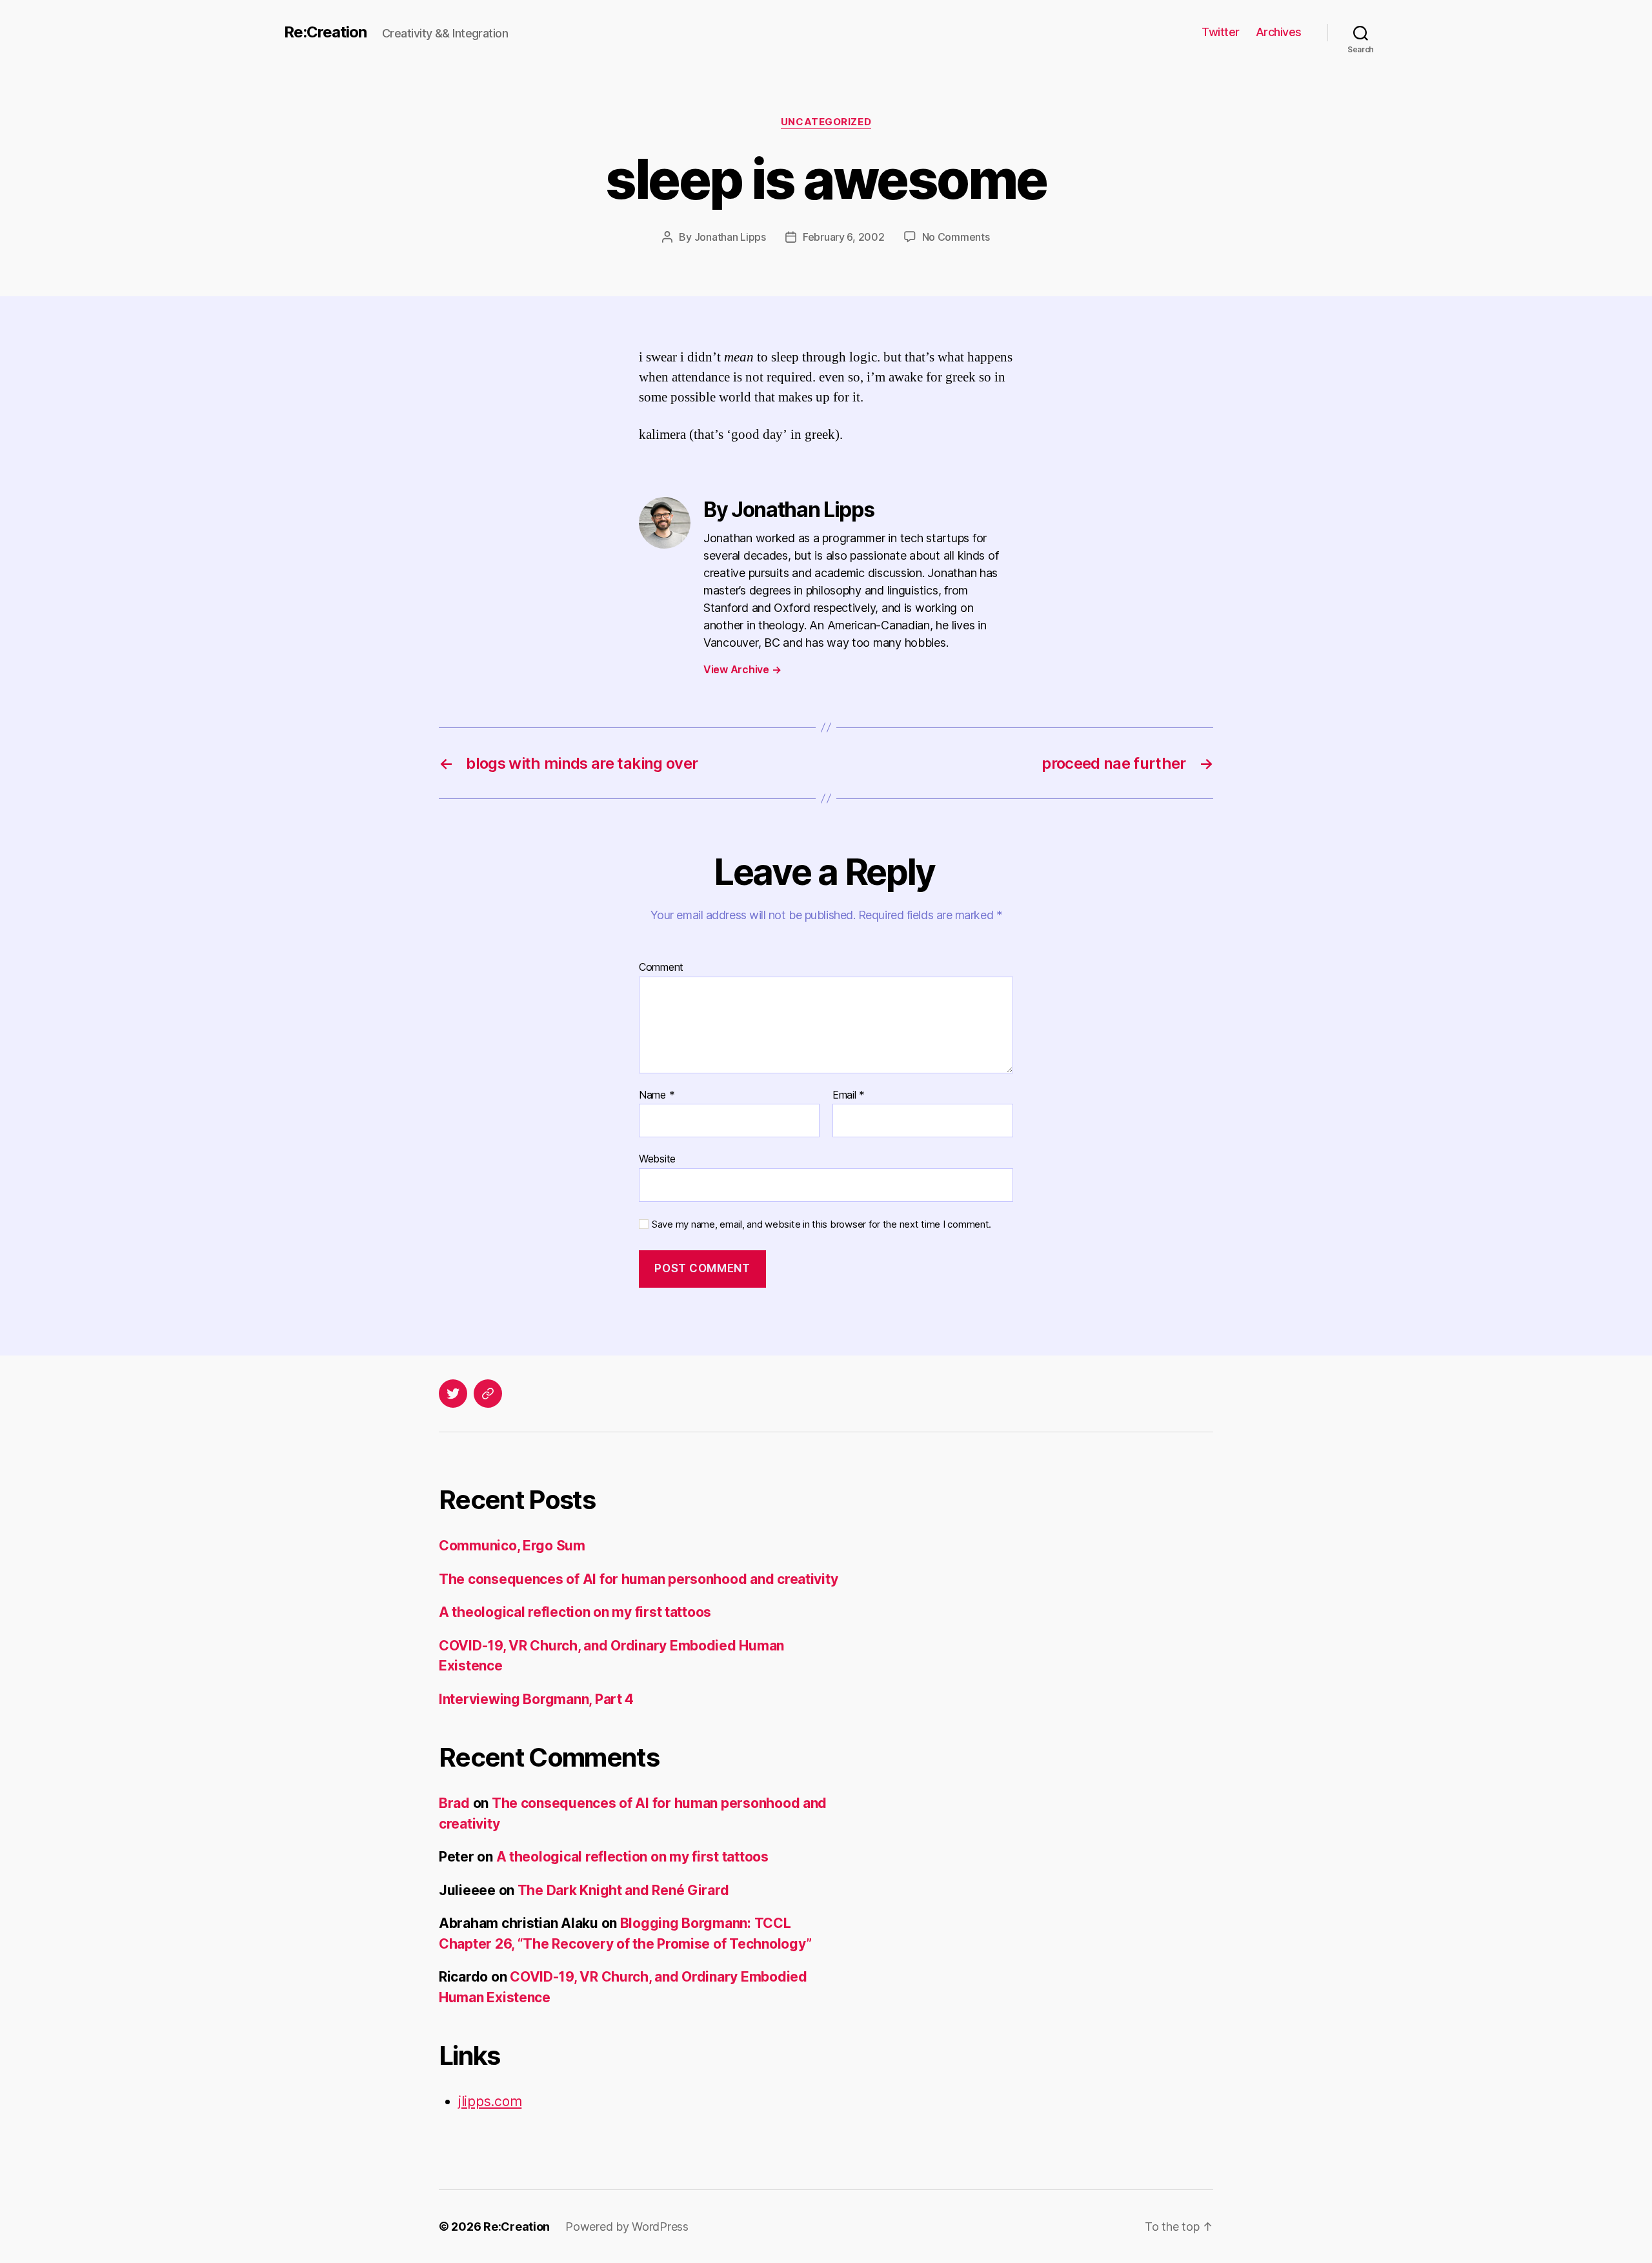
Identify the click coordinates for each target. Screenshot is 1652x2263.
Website (657, 1159)
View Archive (742, 669)
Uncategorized (826, 122)
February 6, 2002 (844, 237)
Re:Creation (325, 32)
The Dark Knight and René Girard (623, 1890)
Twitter (1221, 32)
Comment (661, 968)
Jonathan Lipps (730, 237)
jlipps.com (490, 2101)
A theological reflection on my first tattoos (575, 1612)
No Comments (956, 237)
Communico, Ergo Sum (512, 1546)
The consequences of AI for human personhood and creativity (638, 1579)
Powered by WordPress (627, 2227)
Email (849, 1095)
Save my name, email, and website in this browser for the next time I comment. (821, 1224)
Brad (454, 1803)
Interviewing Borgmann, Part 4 (536, 1699)
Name (657, 1095)
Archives (1279, 32)
